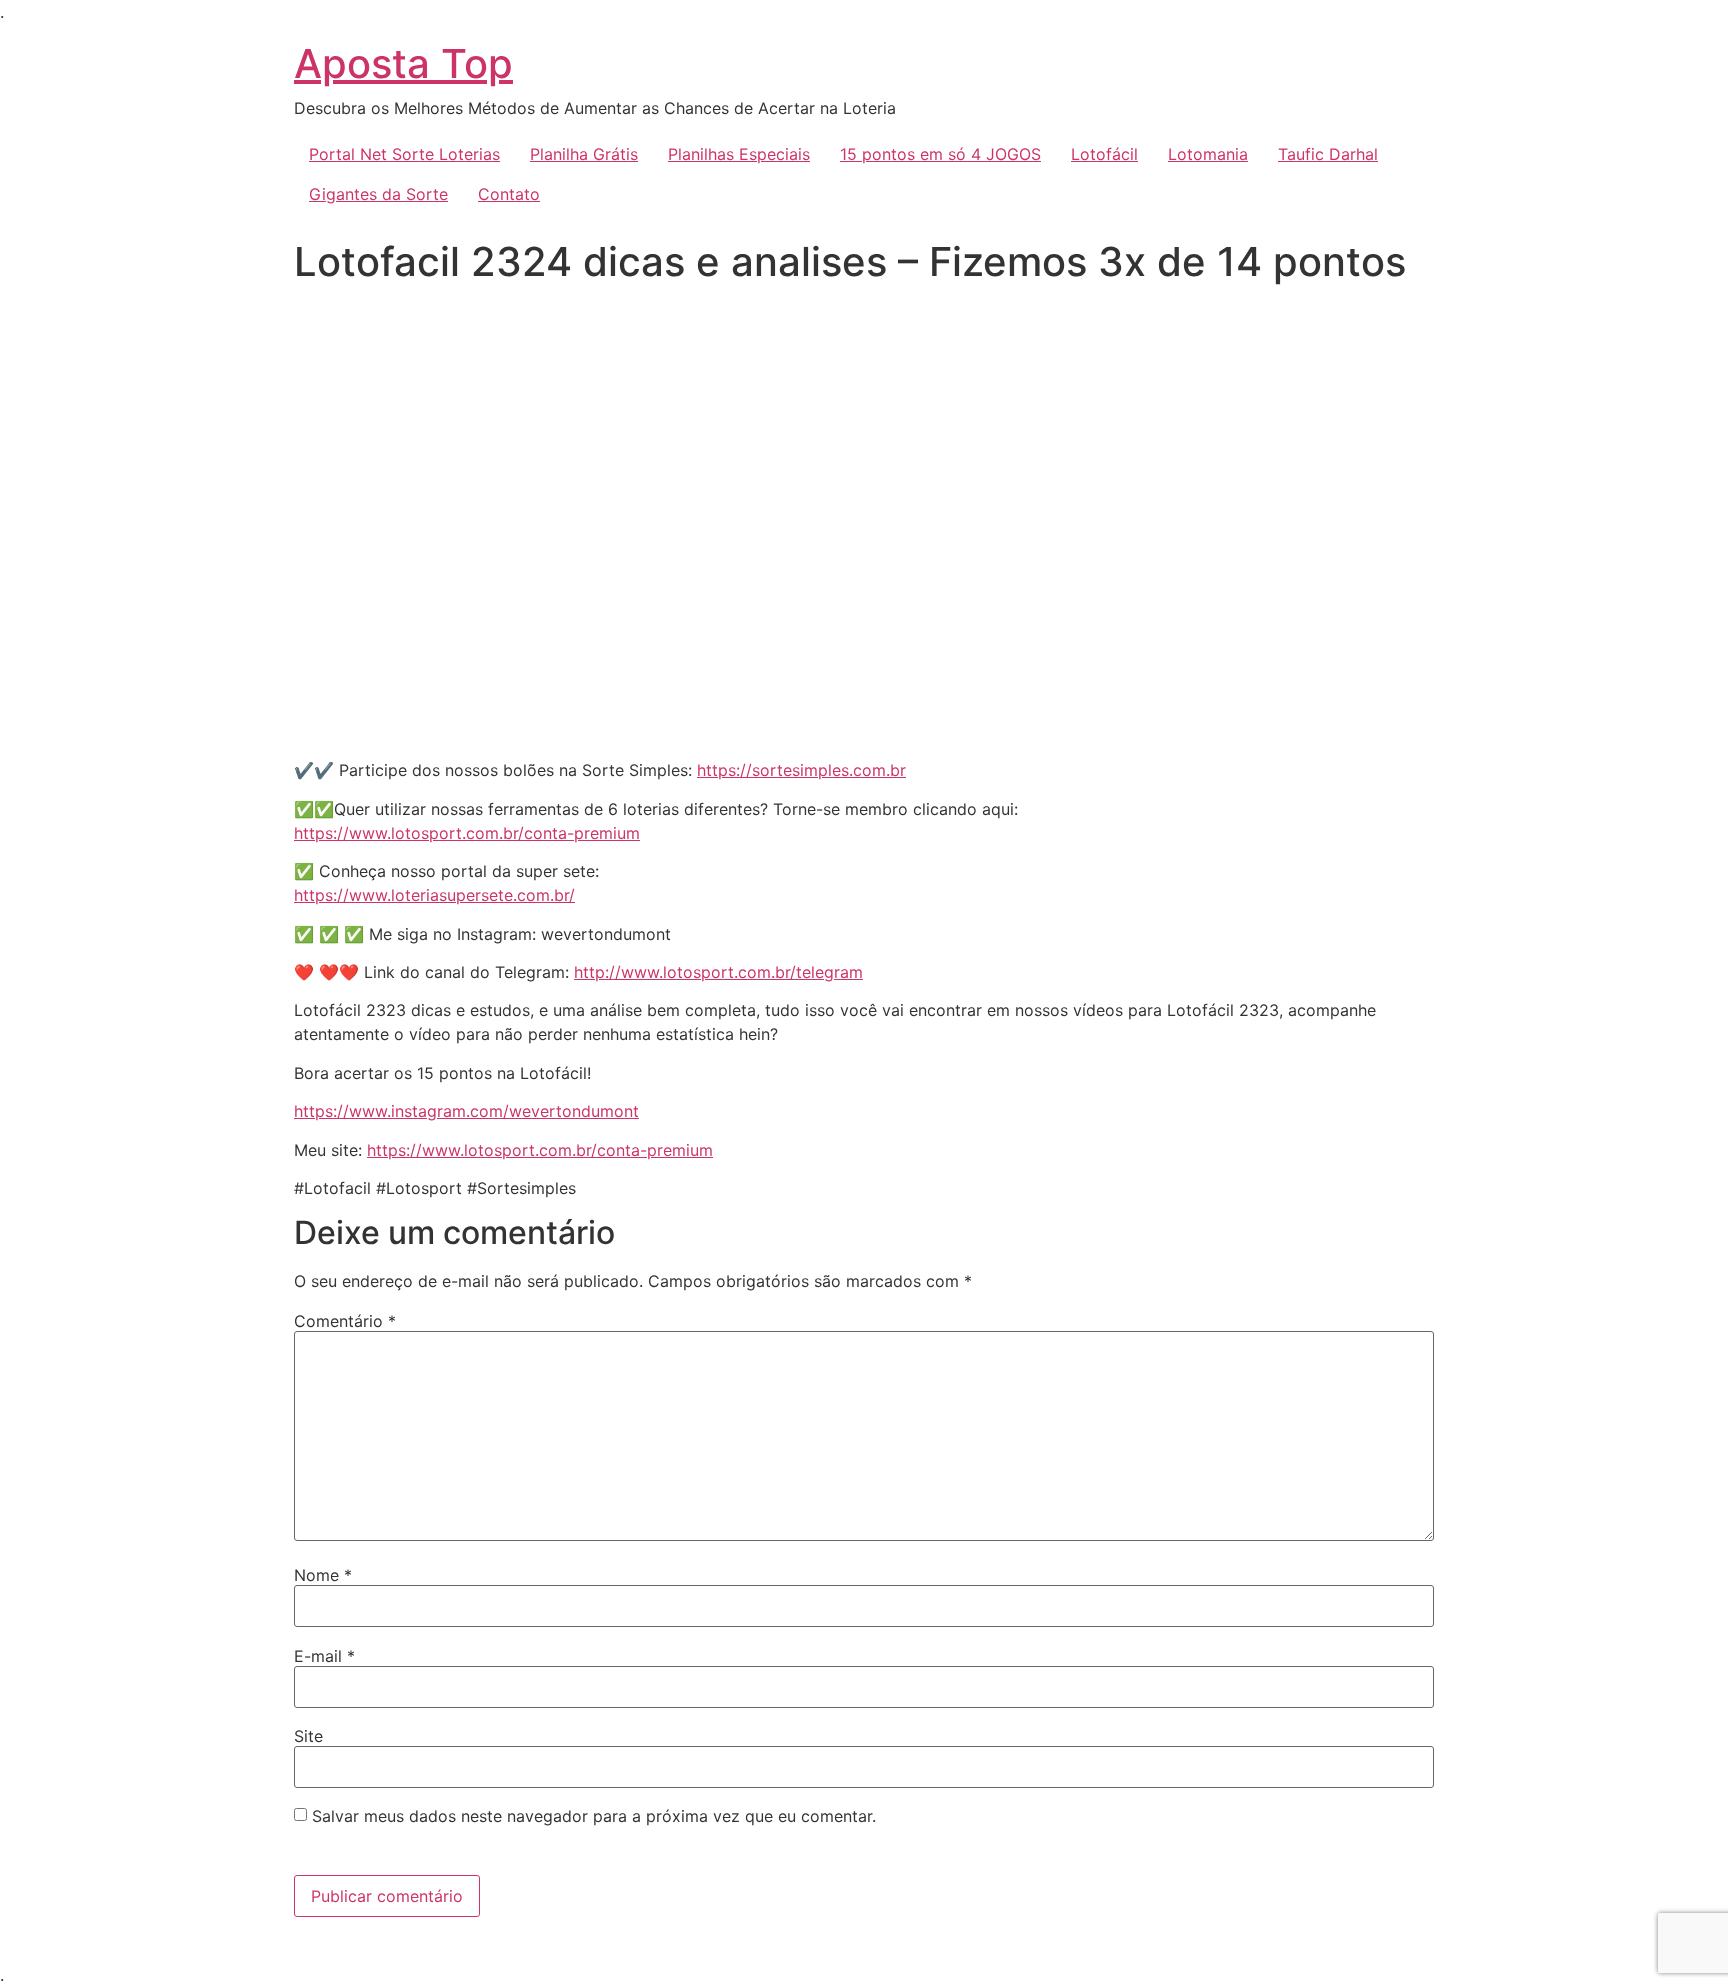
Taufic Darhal (1328, 154)
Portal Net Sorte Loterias (404, 154)
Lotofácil (1104, 154)
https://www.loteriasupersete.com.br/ (434, 895)
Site (308, 1736)
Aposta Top (403, 63)
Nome (323, 1575)
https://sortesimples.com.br (801, 770)
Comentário (345, 1321)
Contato (509, 194)
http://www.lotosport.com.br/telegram (718, 972)
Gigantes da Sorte (378, 194)
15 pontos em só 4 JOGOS (940, 154)
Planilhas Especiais (739, 154)
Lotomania (1208, 154)
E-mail (324, 1656)
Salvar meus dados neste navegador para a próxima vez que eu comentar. (594, 1816)
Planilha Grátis (584, 154)
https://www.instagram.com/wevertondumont (466, 1111)
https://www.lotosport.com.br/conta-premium (467, 833)
